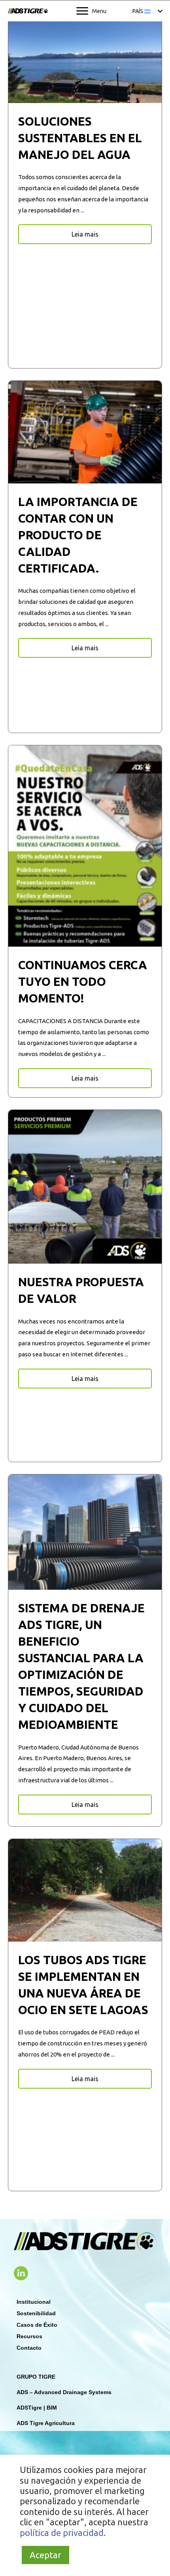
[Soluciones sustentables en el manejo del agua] (85, 59)
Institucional (34, 2302)
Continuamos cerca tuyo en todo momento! (83, 982)
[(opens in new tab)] (21, 2272)
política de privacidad (62, 2533)
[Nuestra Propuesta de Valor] (85, 1186)
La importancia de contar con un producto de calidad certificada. (78, 535)
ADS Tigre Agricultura (46, 2423)
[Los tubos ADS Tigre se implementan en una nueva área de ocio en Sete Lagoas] (85, 1890)
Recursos (29, 2336)
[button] (85, 234)
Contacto (29, 2348)
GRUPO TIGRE (36, 2377)
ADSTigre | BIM (37, 2408)
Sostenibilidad (36, 2313)
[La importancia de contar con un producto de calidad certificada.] (85, 431)
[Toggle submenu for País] (160, 11)
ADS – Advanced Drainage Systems (64, 2392)
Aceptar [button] (45, 2555)
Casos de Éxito (37, 2325)
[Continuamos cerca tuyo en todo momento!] (85, 845)
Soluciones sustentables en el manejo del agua (80, 138)
